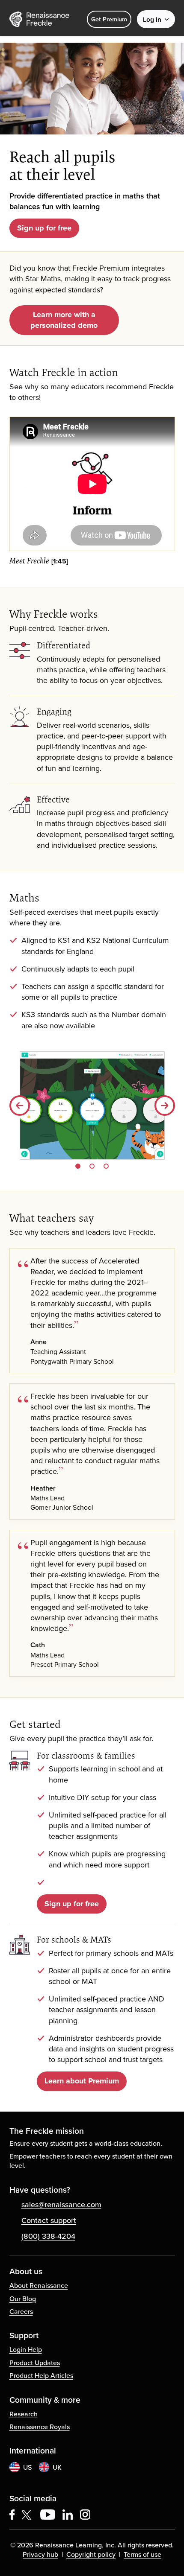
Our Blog (23, 2299)
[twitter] (27, 2515)
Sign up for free (44, 228)
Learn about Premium (82, 2081)
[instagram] (85, 2515)
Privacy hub (40, 2554)
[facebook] (12, 2515)
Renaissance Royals (40, 2427)
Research (24, 2414)
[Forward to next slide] (165, 1106)
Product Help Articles (41, 2375)
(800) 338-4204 (48, 2236)
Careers (21, 2311)
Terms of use (142, 2554)
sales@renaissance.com (61, 2204)
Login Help (26, 2349)
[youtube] (48, 2515)
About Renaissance (39, 2285)
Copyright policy (91, 2554)
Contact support (49, 2220)
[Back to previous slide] (20, 1106)
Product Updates (35, 2363)
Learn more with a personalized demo (64, 320)
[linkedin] (68, 2515)
